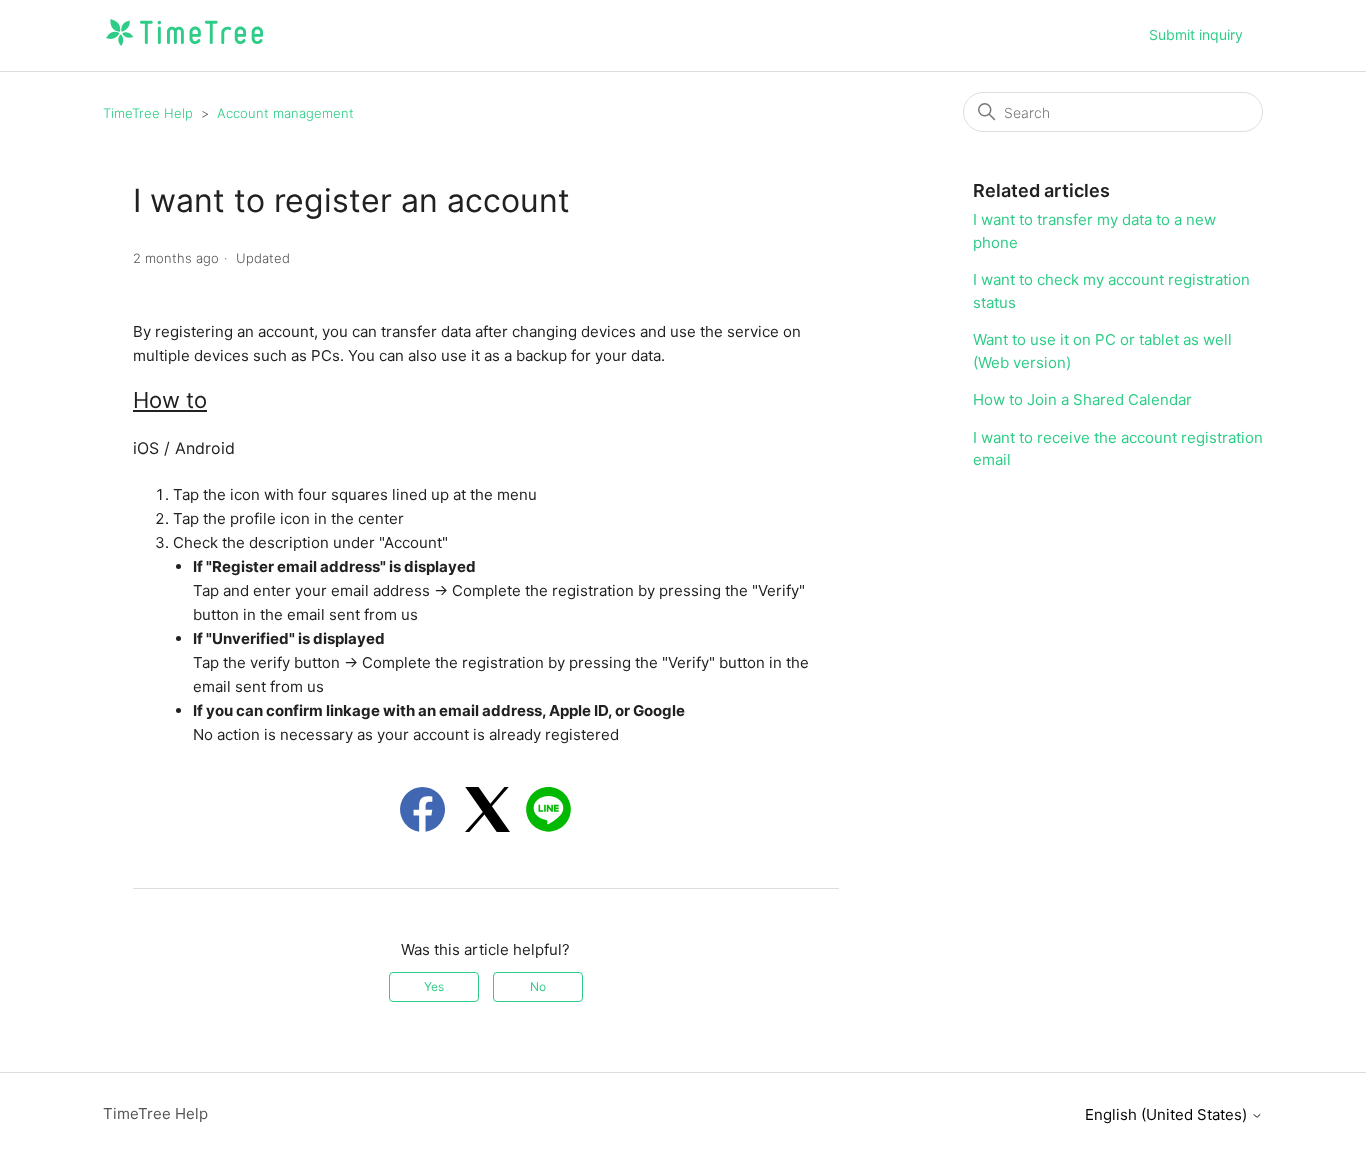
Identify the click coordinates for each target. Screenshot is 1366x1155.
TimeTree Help (148, 113)
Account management (285, 113)
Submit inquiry (1196, 34)
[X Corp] (487, 809)
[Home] (184, 45)
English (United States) (1168, 1114)
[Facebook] (422, 809)
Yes (434, 986)
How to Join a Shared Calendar (1082, 399)
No (538, 986)
